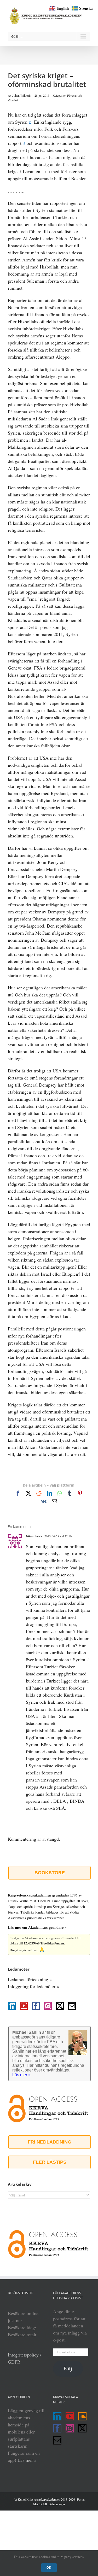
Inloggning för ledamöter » (34, 1986)
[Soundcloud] (82, 2416)
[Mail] (72, 2006)
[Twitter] (60, 2006)
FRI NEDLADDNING (50, 2142)
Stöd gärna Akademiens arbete (30, 1938)
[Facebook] (36, 2006)
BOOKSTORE (50, 1873)
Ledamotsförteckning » (30, 1979)
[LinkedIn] (12, 2006)
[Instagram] (48, 2006)
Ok (49, 2567)
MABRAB (40, 2504)
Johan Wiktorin (22, 95)
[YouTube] (24, 2006)
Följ (68, 2368)
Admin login (57, 2504)
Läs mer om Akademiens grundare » (37, 1927)
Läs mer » (27, 2460)
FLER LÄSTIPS (50, 2162)
